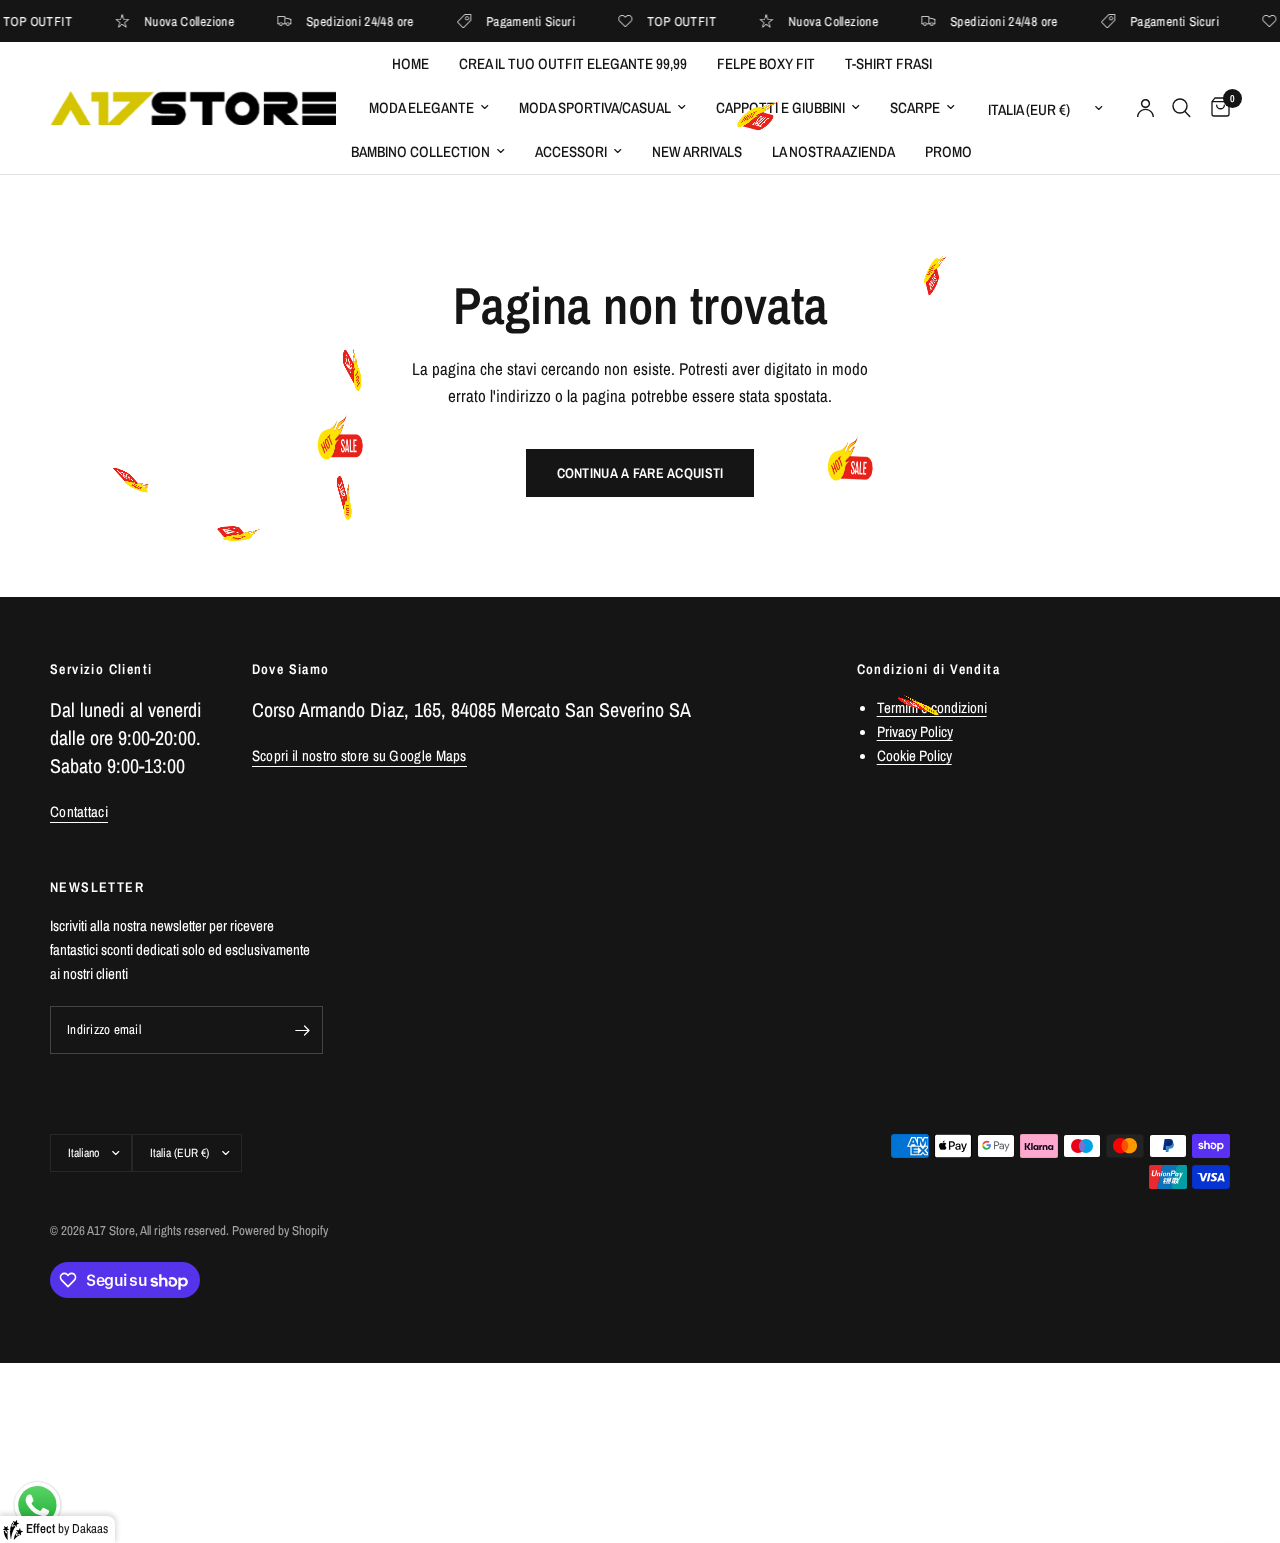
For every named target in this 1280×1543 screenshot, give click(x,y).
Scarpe (915, 107)
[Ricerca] (1181, 108)
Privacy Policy (915, 731)
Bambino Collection (420, 151)
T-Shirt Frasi (888, 63)
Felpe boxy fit (766, 63)
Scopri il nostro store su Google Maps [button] (359, 755)
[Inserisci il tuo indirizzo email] (303, 1030)
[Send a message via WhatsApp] (37, 1505)
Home (410, 63)
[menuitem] (410, 64)
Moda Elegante (421, 107)
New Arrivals (697, 151)
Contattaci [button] (79, 811)
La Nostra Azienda (833, 151)
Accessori (571, 151)
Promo (948, 151)
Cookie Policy (914, 755)
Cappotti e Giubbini (780, 107)
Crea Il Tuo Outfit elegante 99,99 (573, 63)
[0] (1215, 108)
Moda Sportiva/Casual (595, 107)
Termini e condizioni (932, 707)
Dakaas (90, 1528)
